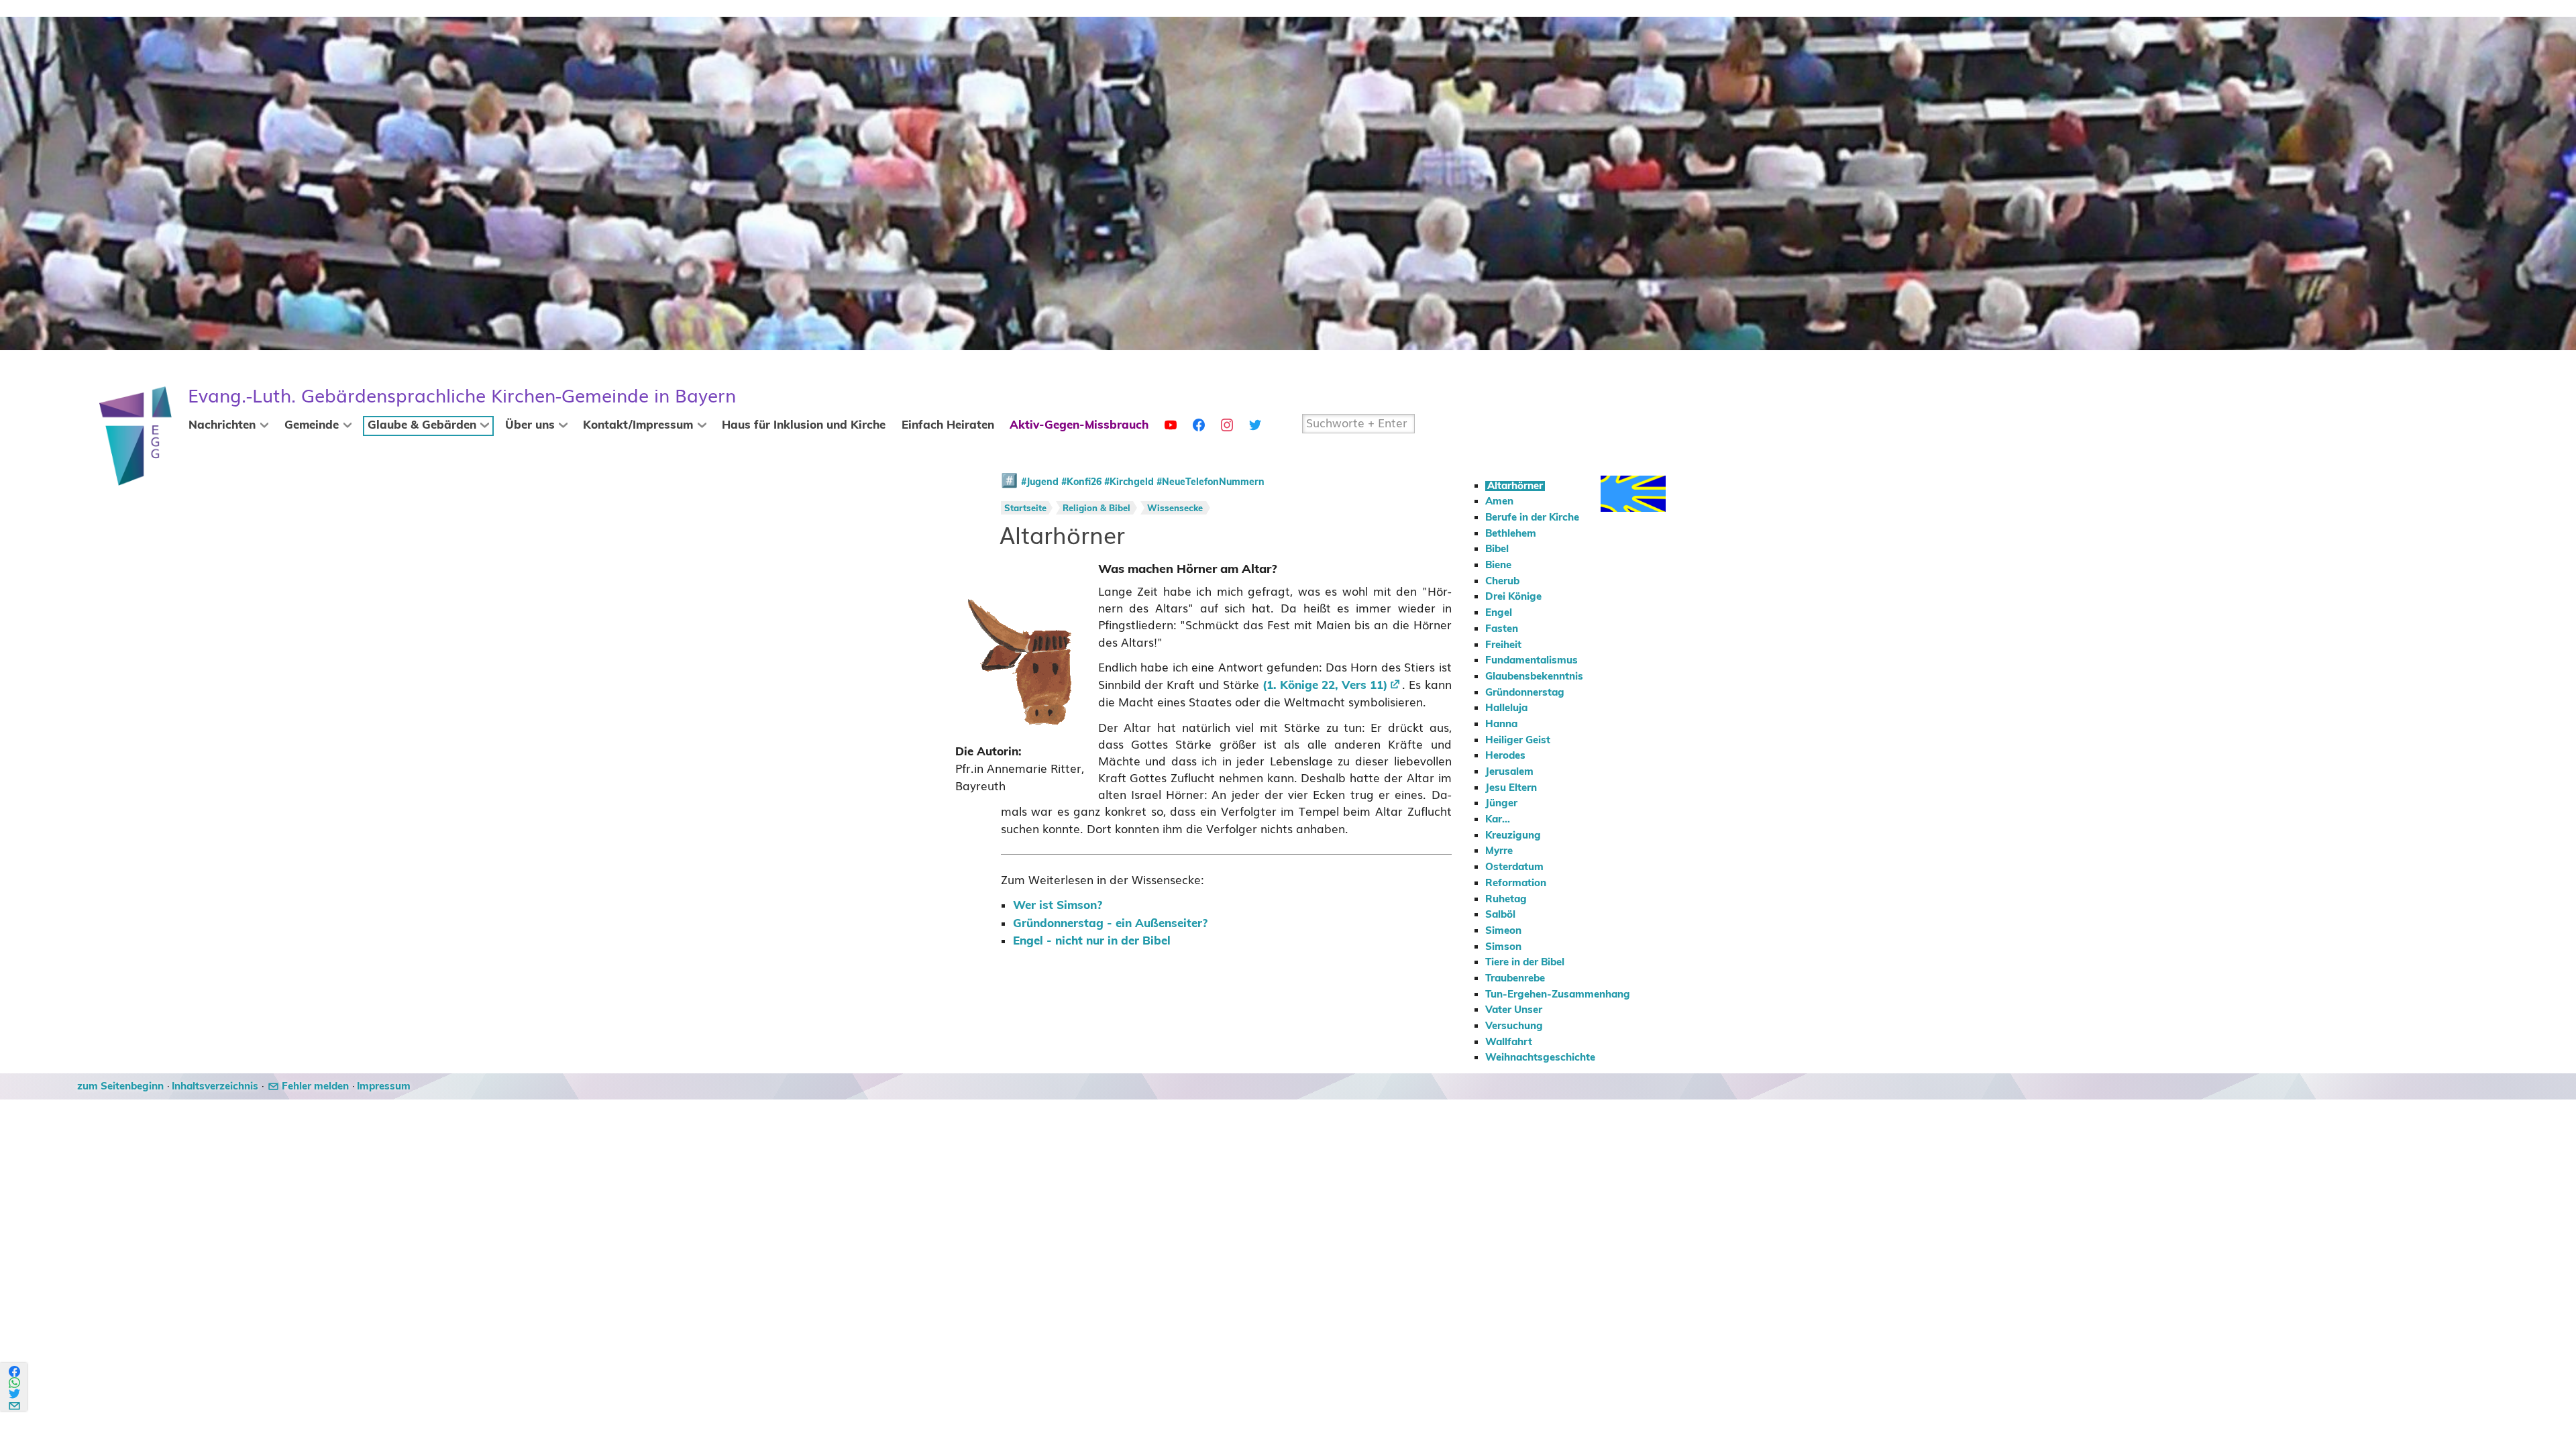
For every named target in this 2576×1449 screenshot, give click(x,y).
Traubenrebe (1515, 978)
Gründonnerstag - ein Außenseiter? (1110, 924)
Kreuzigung (1513, 836)
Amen (1499, 501)
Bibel (1497, 549)
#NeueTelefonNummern (1211, 482)
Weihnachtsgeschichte (1540, 1058)
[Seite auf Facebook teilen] (15, 1372)
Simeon (1503, 931)
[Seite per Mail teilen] (15, 1404)
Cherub (1502, 581)
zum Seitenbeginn (120, 1086)
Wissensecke (1175, 509)
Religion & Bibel (1096, 509)
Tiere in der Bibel (1525, 962)
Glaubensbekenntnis (1534, 677)
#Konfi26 (1081, 482)
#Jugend (1040, 482)
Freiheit (1503, 645)
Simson (1503, 947)
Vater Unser (1514, 1010)
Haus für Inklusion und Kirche (804, 425)
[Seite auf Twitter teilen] (15, 1394)
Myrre (1499, 851)
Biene (1498, 565)
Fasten (1502, 629)
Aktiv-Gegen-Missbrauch (1079, 425)
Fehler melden (315, 1086)
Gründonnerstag (1525, 693)
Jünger (1501, 803)
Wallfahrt (1509, 1042)
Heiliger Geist (1518, 740)
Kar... (1498, 819)
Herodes (1505, 756)
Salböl (1500, 915)
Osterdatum (1514, 867)
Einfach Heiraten (948, 425)
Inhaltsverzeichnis (215, 1086)
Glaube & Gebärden (422, 425)
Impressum (384, 1086)
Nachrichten (222, 425)
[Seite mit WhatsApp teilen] (15, 1383)
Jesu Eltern (1511, 788)
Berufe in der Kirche (1532, 518)
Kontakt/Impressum (638, 425)
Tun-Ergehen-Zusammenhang (1558, 995)
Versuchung (1514, 1026)
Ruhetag (1506, 899)
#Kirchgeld (1129, 482)
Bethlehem (1511, 534)
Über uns (530, 425)
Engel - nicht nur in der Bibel (1092, 941)
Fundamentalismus (1532, 660)
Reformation (1516, 883)
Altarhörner (1515, 486)
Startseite (1025, 509)
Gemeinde (312, 425)
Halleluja (1506, 708)
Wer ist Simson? (1058, 906)
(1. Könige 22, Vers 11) (1325, 686)
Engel (1499, 613)
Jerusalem (1509, 772)
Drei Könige (1513, 597)
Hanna (1501, 724)
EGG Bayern (462, 396)
